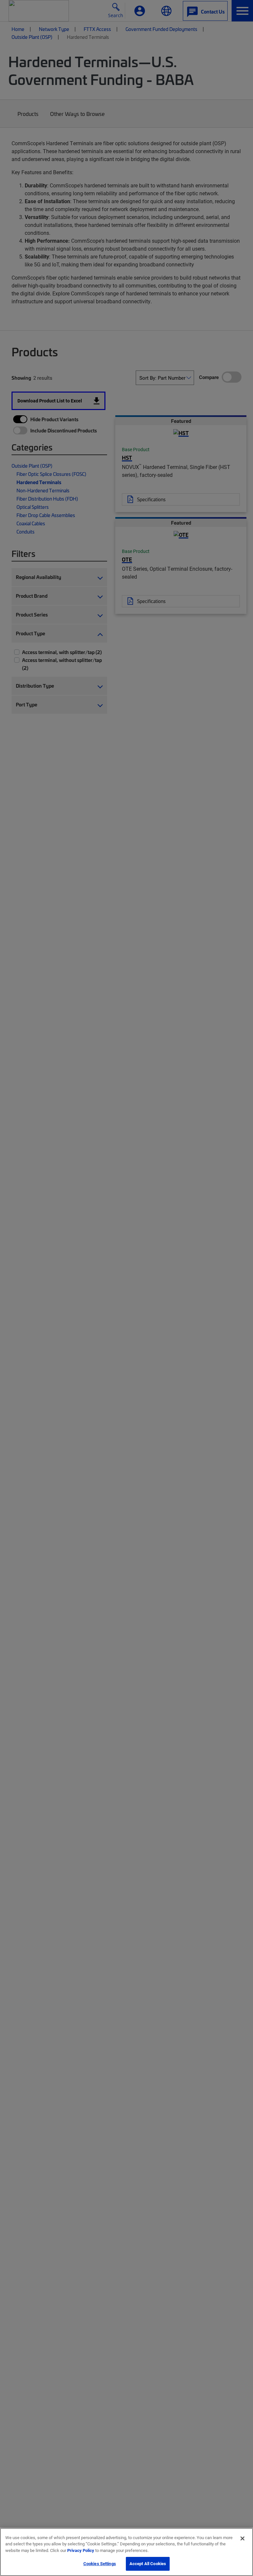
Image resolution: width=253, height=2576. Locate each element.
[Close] (242, 2538)
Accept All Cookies (148, 2563)
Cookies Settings (100, 2563)
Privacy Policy (81, 2550)
